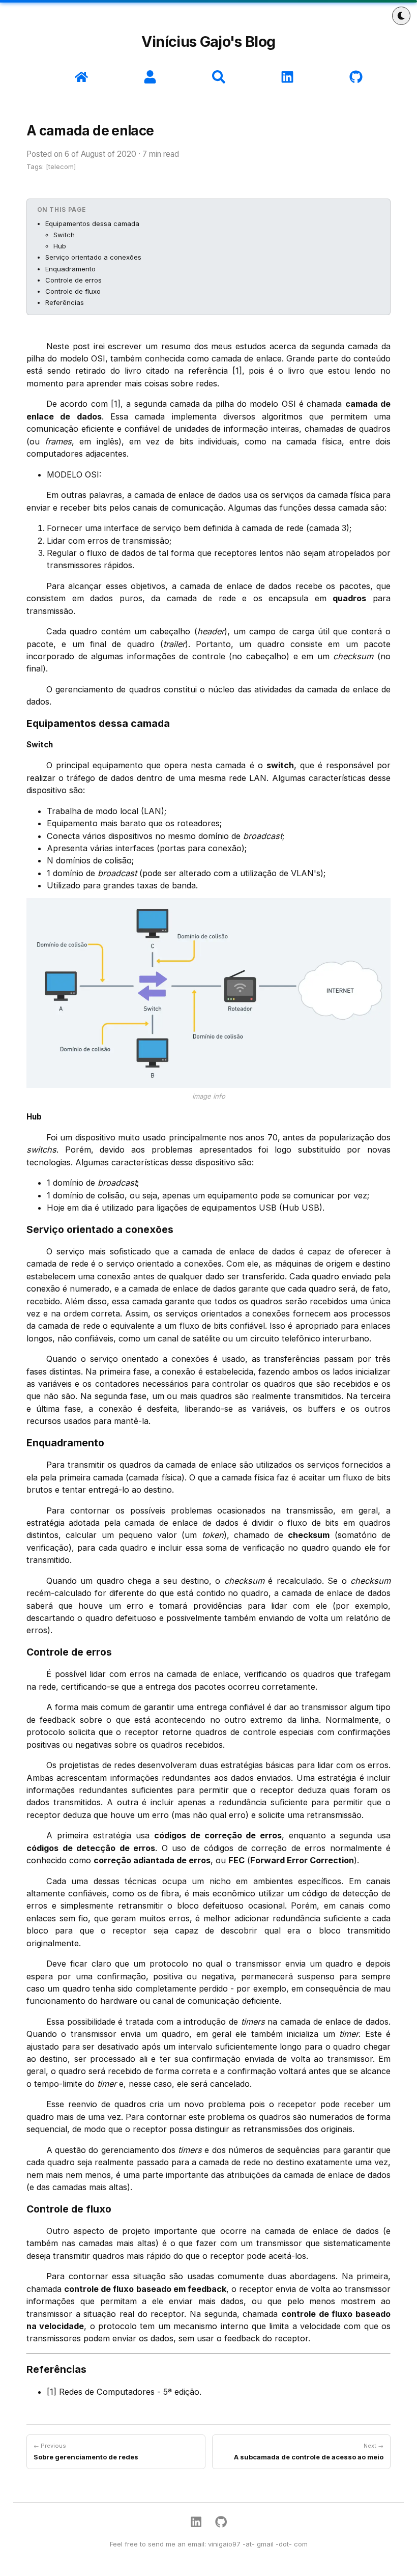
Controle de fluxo (73, 291)
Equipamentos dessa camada (92, 223)
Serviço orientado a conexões (93, 257)
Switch (64, 235)
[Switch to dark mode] (401, 16)
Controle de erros (73, 280)
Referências (65, 302)
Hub (60, 246)
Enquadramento (70, 269)
